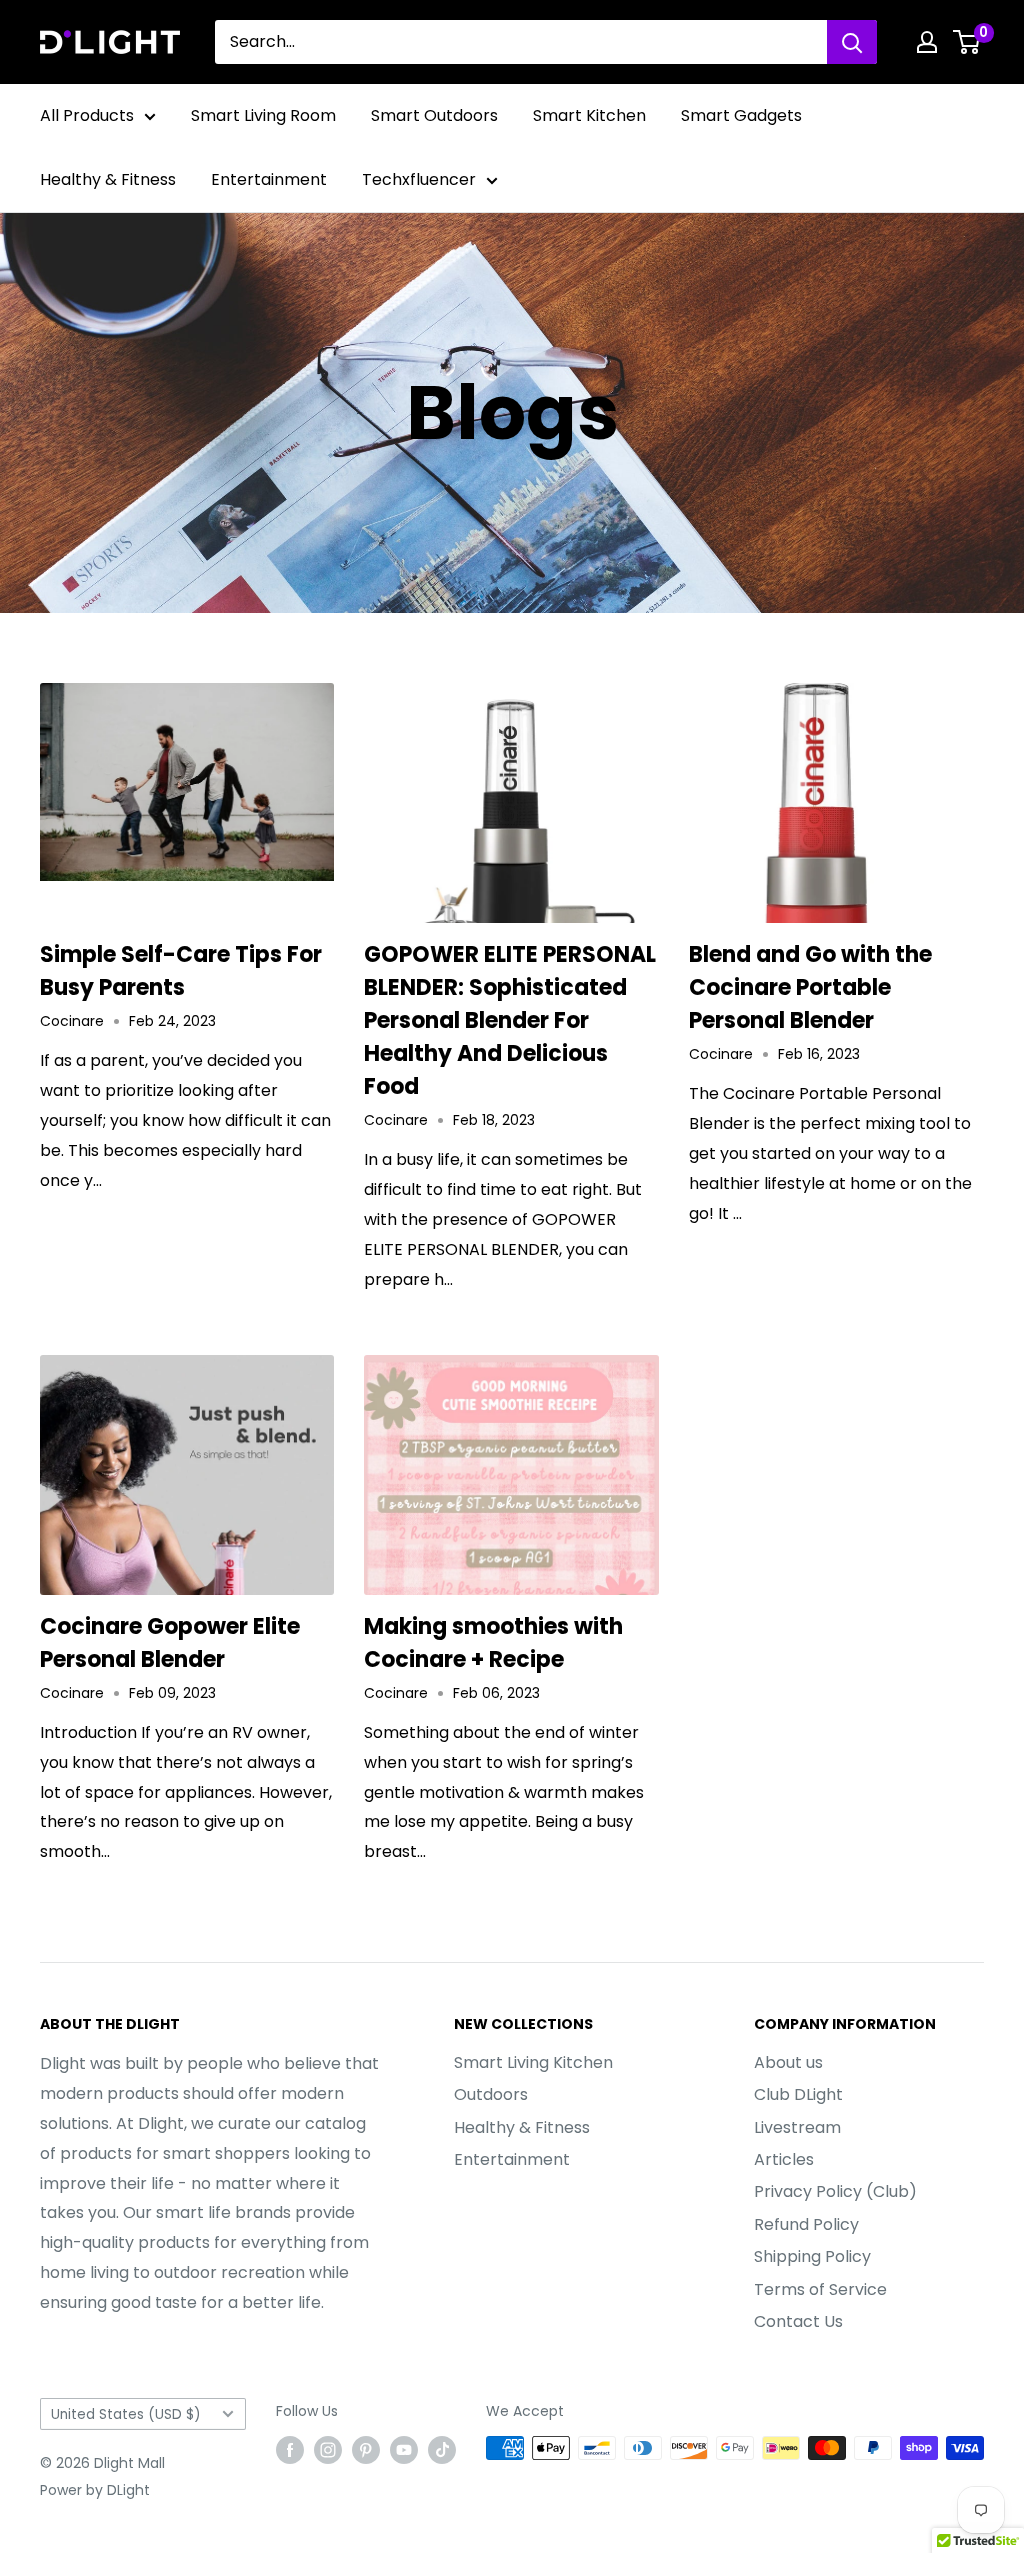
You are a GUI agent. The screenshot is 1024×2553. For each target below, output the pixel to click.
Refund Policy (806, 2224)
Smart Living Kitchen (533, 2062)
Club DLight (798, 2094)
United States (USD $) (126, 2414)
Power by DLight (95, 2490)
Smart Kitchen (589, 115)
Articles (784, 2159)
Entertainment (269, 179)
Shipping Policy (812, 2256)
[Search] (852, 42)
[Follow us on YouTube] (404, 2450)
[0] (967, 42)
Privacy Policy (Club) (835, 2191)
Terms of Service (820, 2289)
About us (788, 2062)
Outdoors (491, 2094)
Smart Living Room (263, 115)
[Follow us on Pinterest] (366, 2450)
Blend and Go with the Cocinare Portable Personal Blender (810, 987)
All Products (87, 115)
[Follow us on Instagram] (328, 2450)
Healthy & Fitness (108, 179)
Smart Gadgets (741, 115)
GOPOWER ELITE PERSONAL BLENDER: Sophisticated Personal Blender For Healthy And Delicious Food (510, 1020)
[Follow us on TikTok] (442, 2450)
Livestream (797, 2127)
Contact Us (798, 2321)
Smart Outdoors (434, 115)
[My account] (927, 42)
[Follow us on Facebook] (290, 2450)
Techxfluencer (419, 179)
